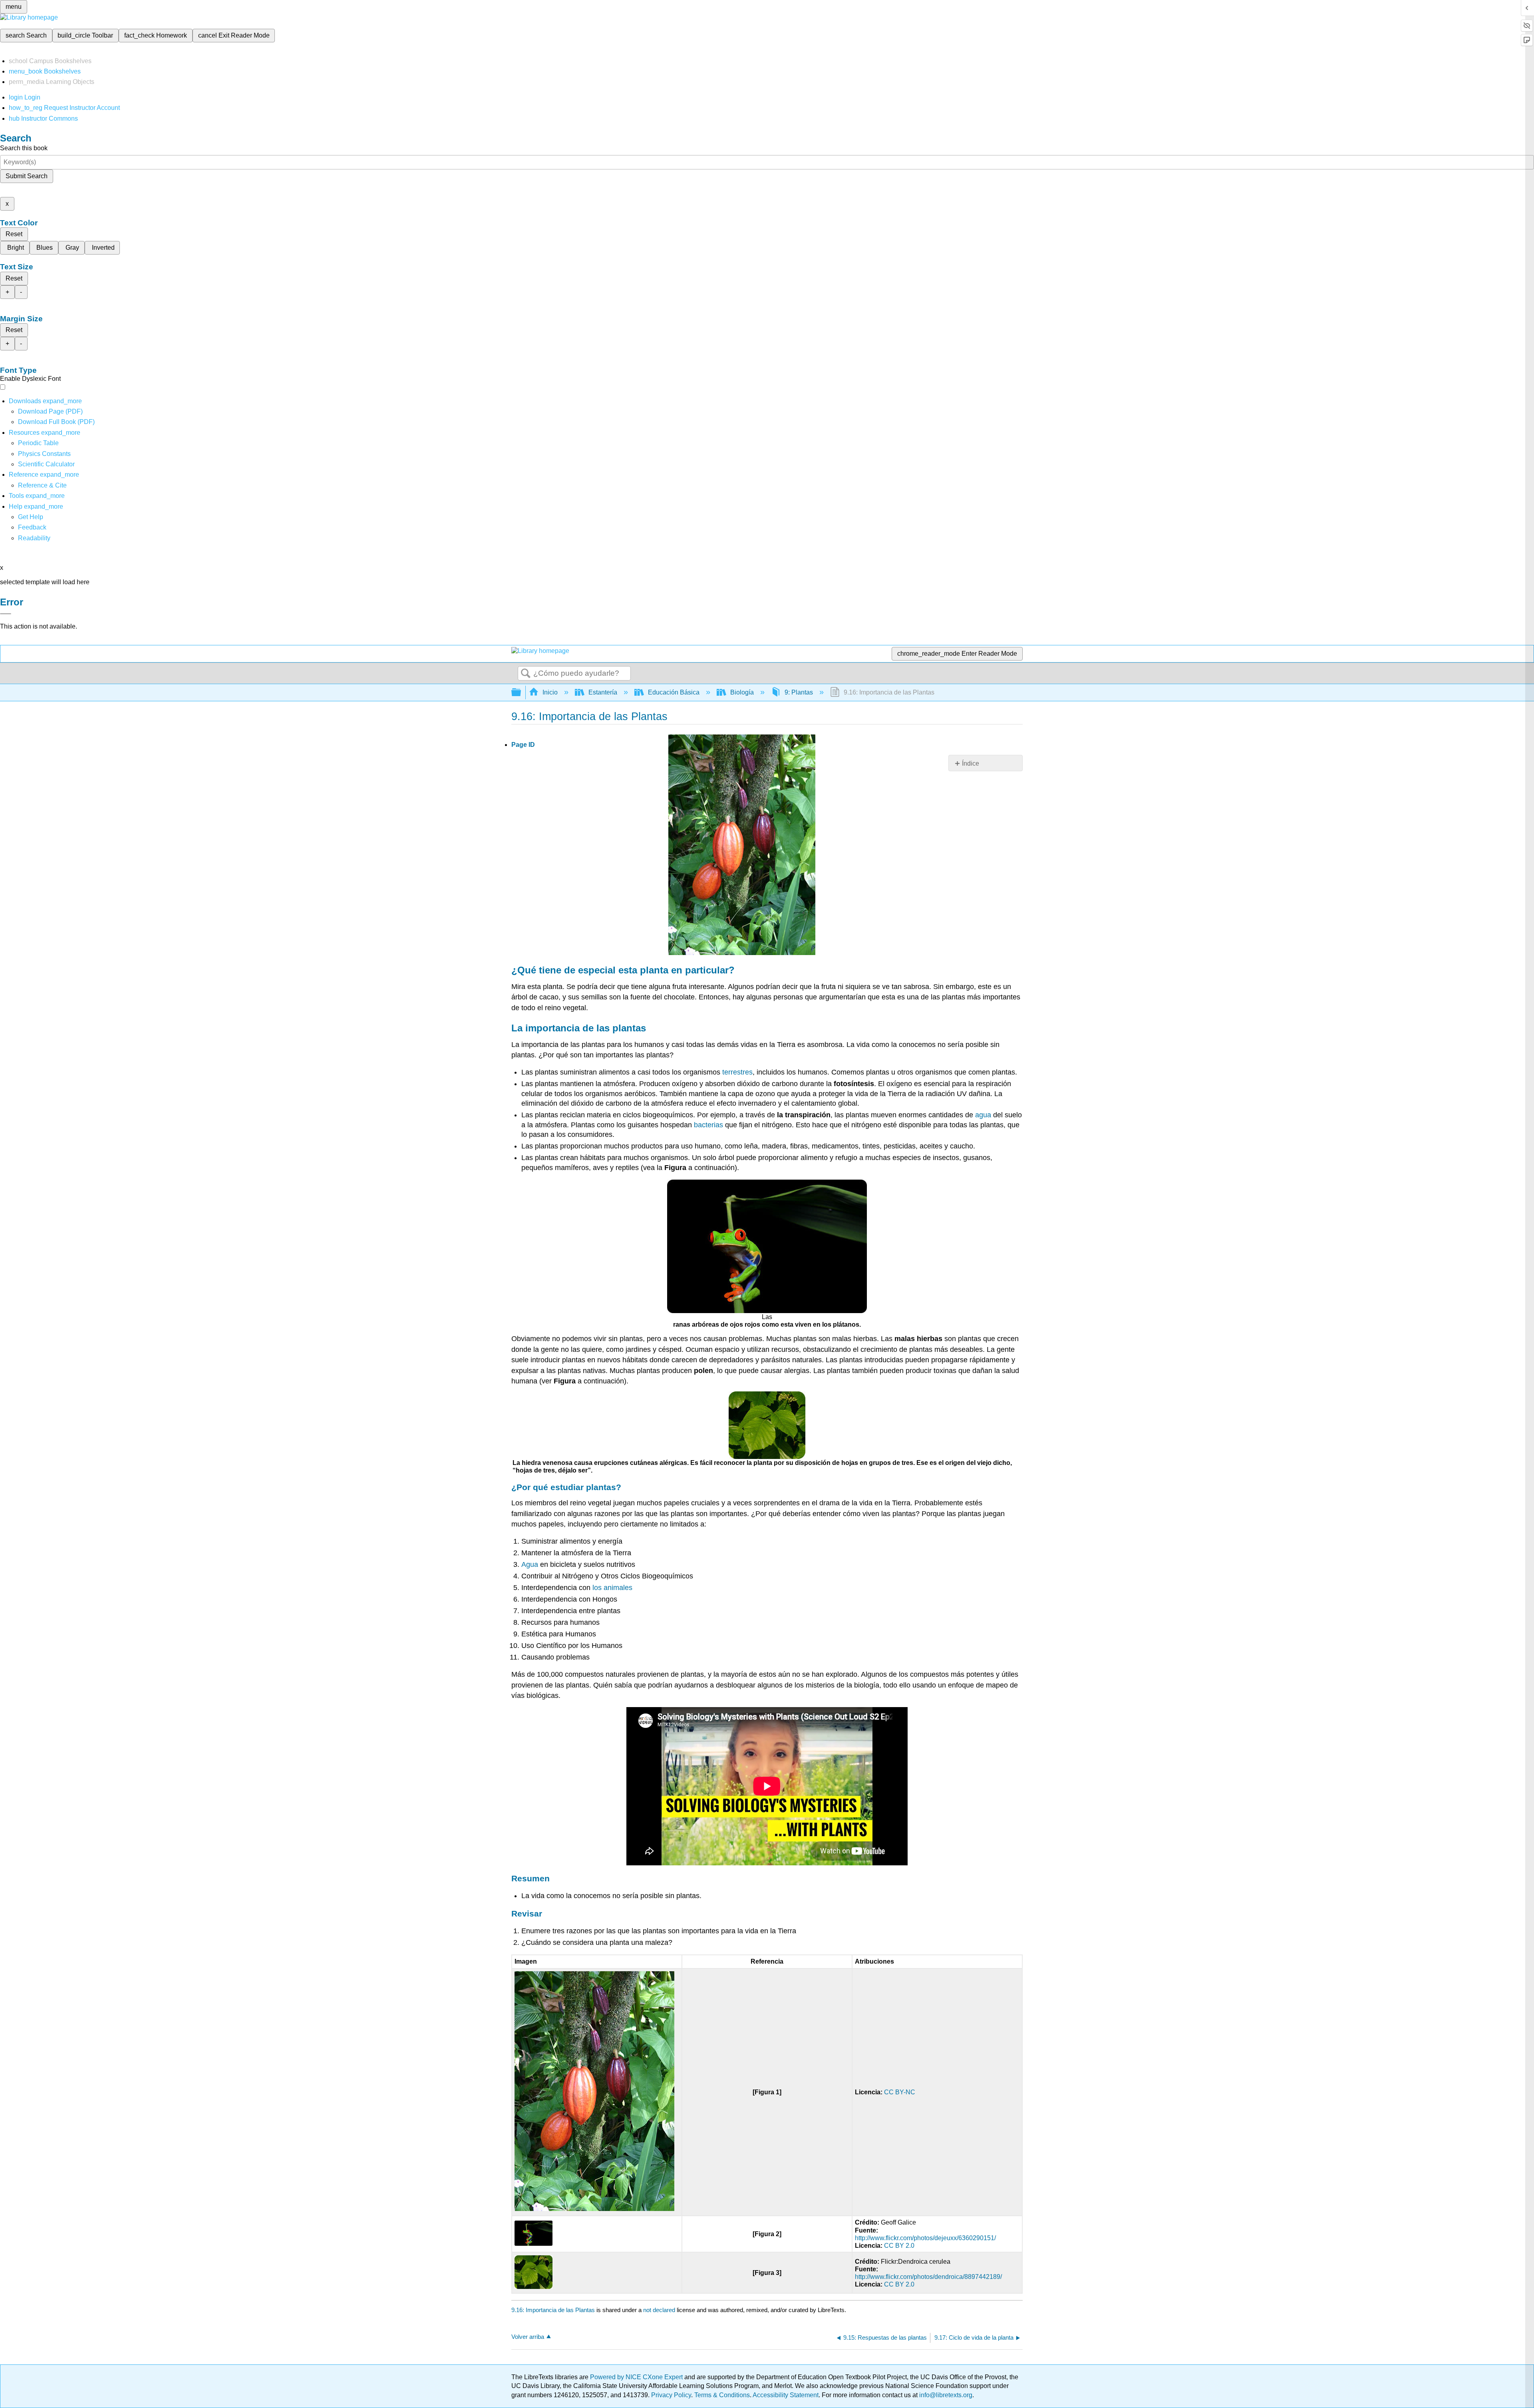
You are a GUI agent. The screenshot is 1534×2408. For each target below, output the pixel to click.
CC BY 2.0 (899, 2246)
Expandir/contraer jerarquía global (521, 693)
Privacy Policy (671, 2395)
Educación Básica (674, 692)
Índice (971, 763)
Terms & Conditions (722, 2395)
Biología (742, 692)
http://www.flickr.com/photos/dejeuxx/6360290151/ (925, 2238)
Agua (530, 1564)
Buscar (526, 674)
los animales (612, 1588)
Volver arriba (528, 2337)
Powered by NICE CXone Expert (637, 2377)
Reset (14, 234)
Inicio (550, 692)
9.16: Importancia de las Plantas (553, 2310)
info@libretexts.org (945, 2395)
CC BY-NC (900, 2092)
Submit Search (27, 176)
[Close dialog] (6, 614)
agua (983, 1115)
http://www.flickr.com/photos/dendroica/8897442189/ (928, 2277)
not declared (660, 2310)
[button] (32, 527)
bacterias (708, 1125)
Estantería (603, 692)
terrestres (737, 1072)
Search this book (24, 148)
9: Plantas (799, 692)
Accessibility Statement (786, 2395)
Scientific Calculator (46, 464)
